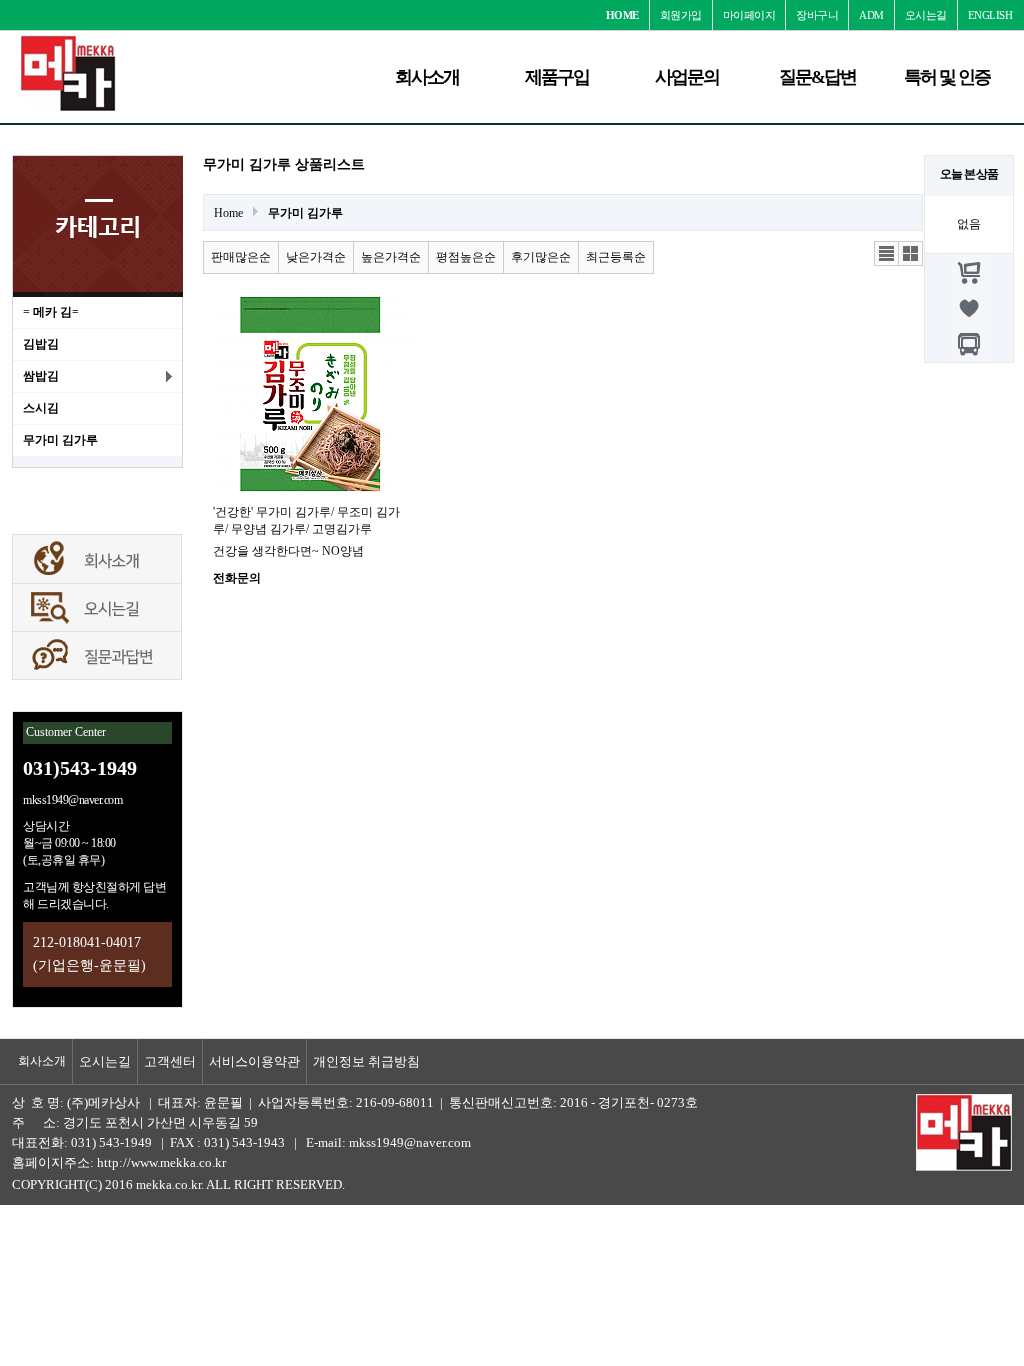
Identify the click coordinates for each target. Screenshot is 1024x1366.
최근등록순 (616, 257)
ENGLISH (990, 15)
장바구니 (817, 15)
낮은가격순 (316, 257)
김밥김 (41, 344)
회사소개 (427, 77)
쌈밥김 (41, 376)
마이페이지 (749, 15)
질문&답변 (817, 77)
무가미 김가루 (60, 440)
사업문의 (687, 77)
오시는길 (926, 15)
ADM (871, 15)
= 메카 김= (51, 312)
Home (228, 213)
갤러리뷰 (911, 254)
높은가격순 (391, 257)
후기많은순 (541, 257)
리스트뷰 (887, 254)
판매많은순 (241, 257)
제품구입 (557, 77)
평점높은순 (466, 257)
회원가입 (681, 15)
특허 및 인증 (947, 77)
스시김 (41, 408)
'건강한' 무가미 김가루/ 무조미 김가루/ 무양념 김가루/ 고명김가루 (306, 520)
